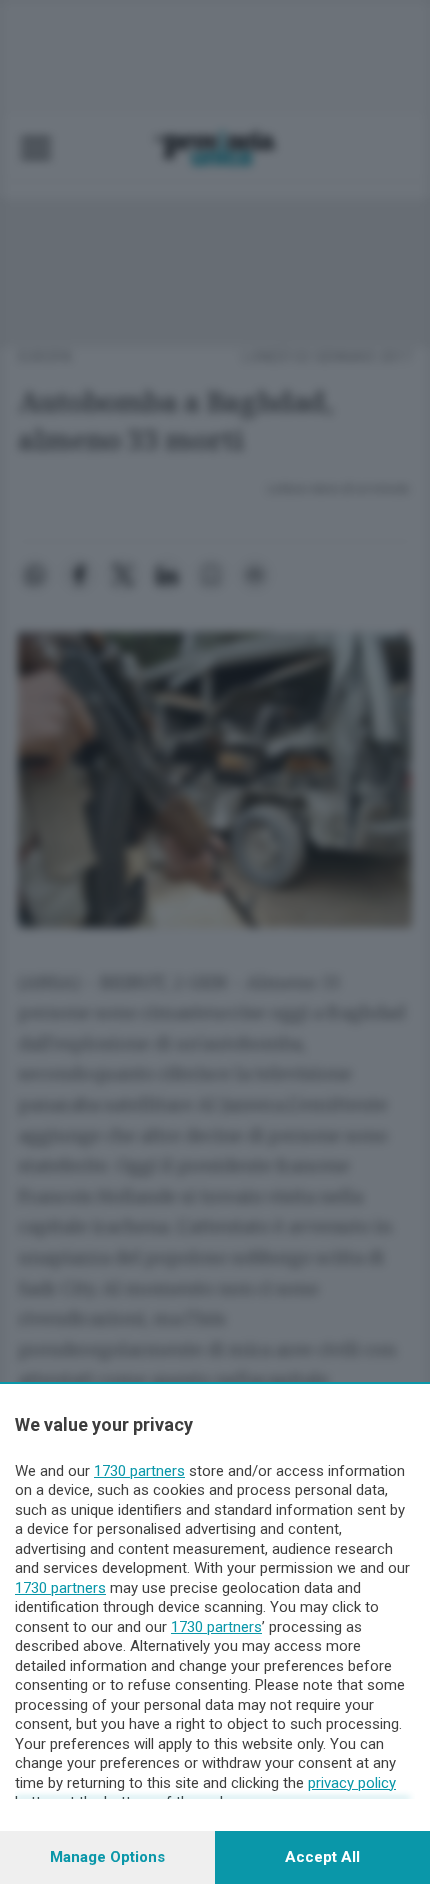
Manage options (107, 1857)
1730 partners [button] (139, 1471)
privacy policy (352, 1783)
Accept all (322, 1857)
